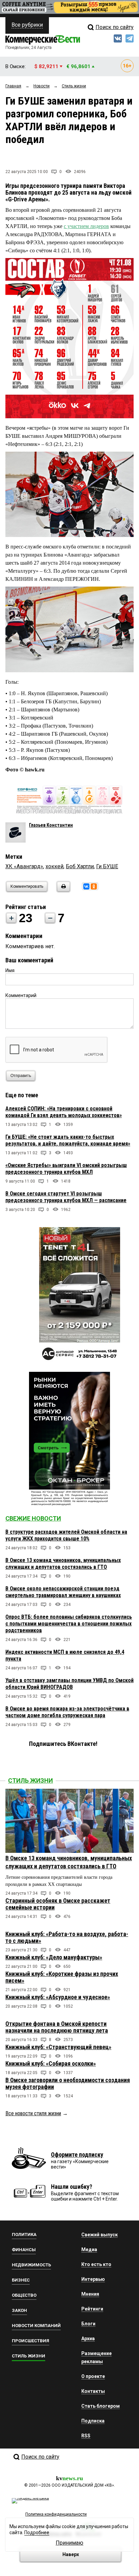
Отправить (21, 1076)
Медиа (89, 2249)
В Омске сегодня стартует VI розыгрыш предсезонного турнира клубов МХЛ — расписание (66, 1197)
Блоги (88, 2324)
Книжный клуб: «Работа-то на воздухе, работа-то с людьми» (67, 1937)
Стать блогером (101, 2406)
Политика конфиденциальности (56, 2514)
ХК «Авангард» (24, 866)
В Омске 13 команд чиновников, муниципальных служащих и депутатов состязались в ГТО (63, 1564)
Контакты (93, 2391)
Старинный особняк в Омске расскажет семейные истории (58, 1904)
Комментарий (21, 995)
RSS (86, 2436)
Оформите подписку (77, 2155)
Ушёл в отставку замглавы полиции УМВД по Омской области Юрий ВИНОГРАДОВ (69, 1684)
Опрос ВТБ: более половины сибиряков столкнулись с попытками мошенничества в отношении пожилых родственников (69, 1624)
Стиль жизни (31, 1780)
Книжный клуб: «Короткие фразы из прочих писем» (62, 1977)
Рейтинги (92, 2309)
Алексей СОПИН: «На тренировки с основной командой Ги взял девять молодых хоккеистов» (64, 1112)
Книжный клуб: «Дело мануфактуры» (54, 1957)
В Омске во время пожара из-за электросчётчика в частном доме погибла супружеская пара (67, 1712)
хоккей (54, 866)
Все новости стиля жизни (33, 2113)
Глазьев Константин (51, 825)
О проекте (93, 2376)
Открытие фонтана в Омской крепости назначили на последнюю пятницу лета (57, 2027)
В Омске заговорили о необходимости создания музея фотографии (68, 2083)
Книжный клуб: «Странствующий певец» (58, 2047)
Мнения (90, 2294)
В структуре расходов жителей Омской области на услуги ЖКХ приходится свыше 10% (66, 1535)
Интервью (93, 2279)
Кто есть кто (96, 2264)
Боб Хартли (80, 866)
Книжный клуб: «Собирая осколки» (51, 2063)
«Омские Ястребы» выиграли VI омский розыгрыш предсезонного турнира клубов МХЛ (66, 1169)
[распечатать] (62, 891)
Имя (10, 970)
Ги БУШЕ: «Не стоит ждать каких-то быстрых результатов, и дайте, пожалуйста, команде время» (68, 1140)
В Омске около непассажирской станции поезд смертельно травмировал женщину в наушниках (63, 1592)
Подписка (93, 2421)
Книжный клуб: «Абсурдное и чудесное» (58, 1997)
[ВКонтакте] (86, 886)
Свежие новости (33, 1518)
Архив (88, 2339)
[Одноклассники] (94, 886)
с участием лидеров (86, 226)
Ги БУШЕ (107, 866)
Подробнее (37, 2532)
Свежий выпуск (100, 2235)
